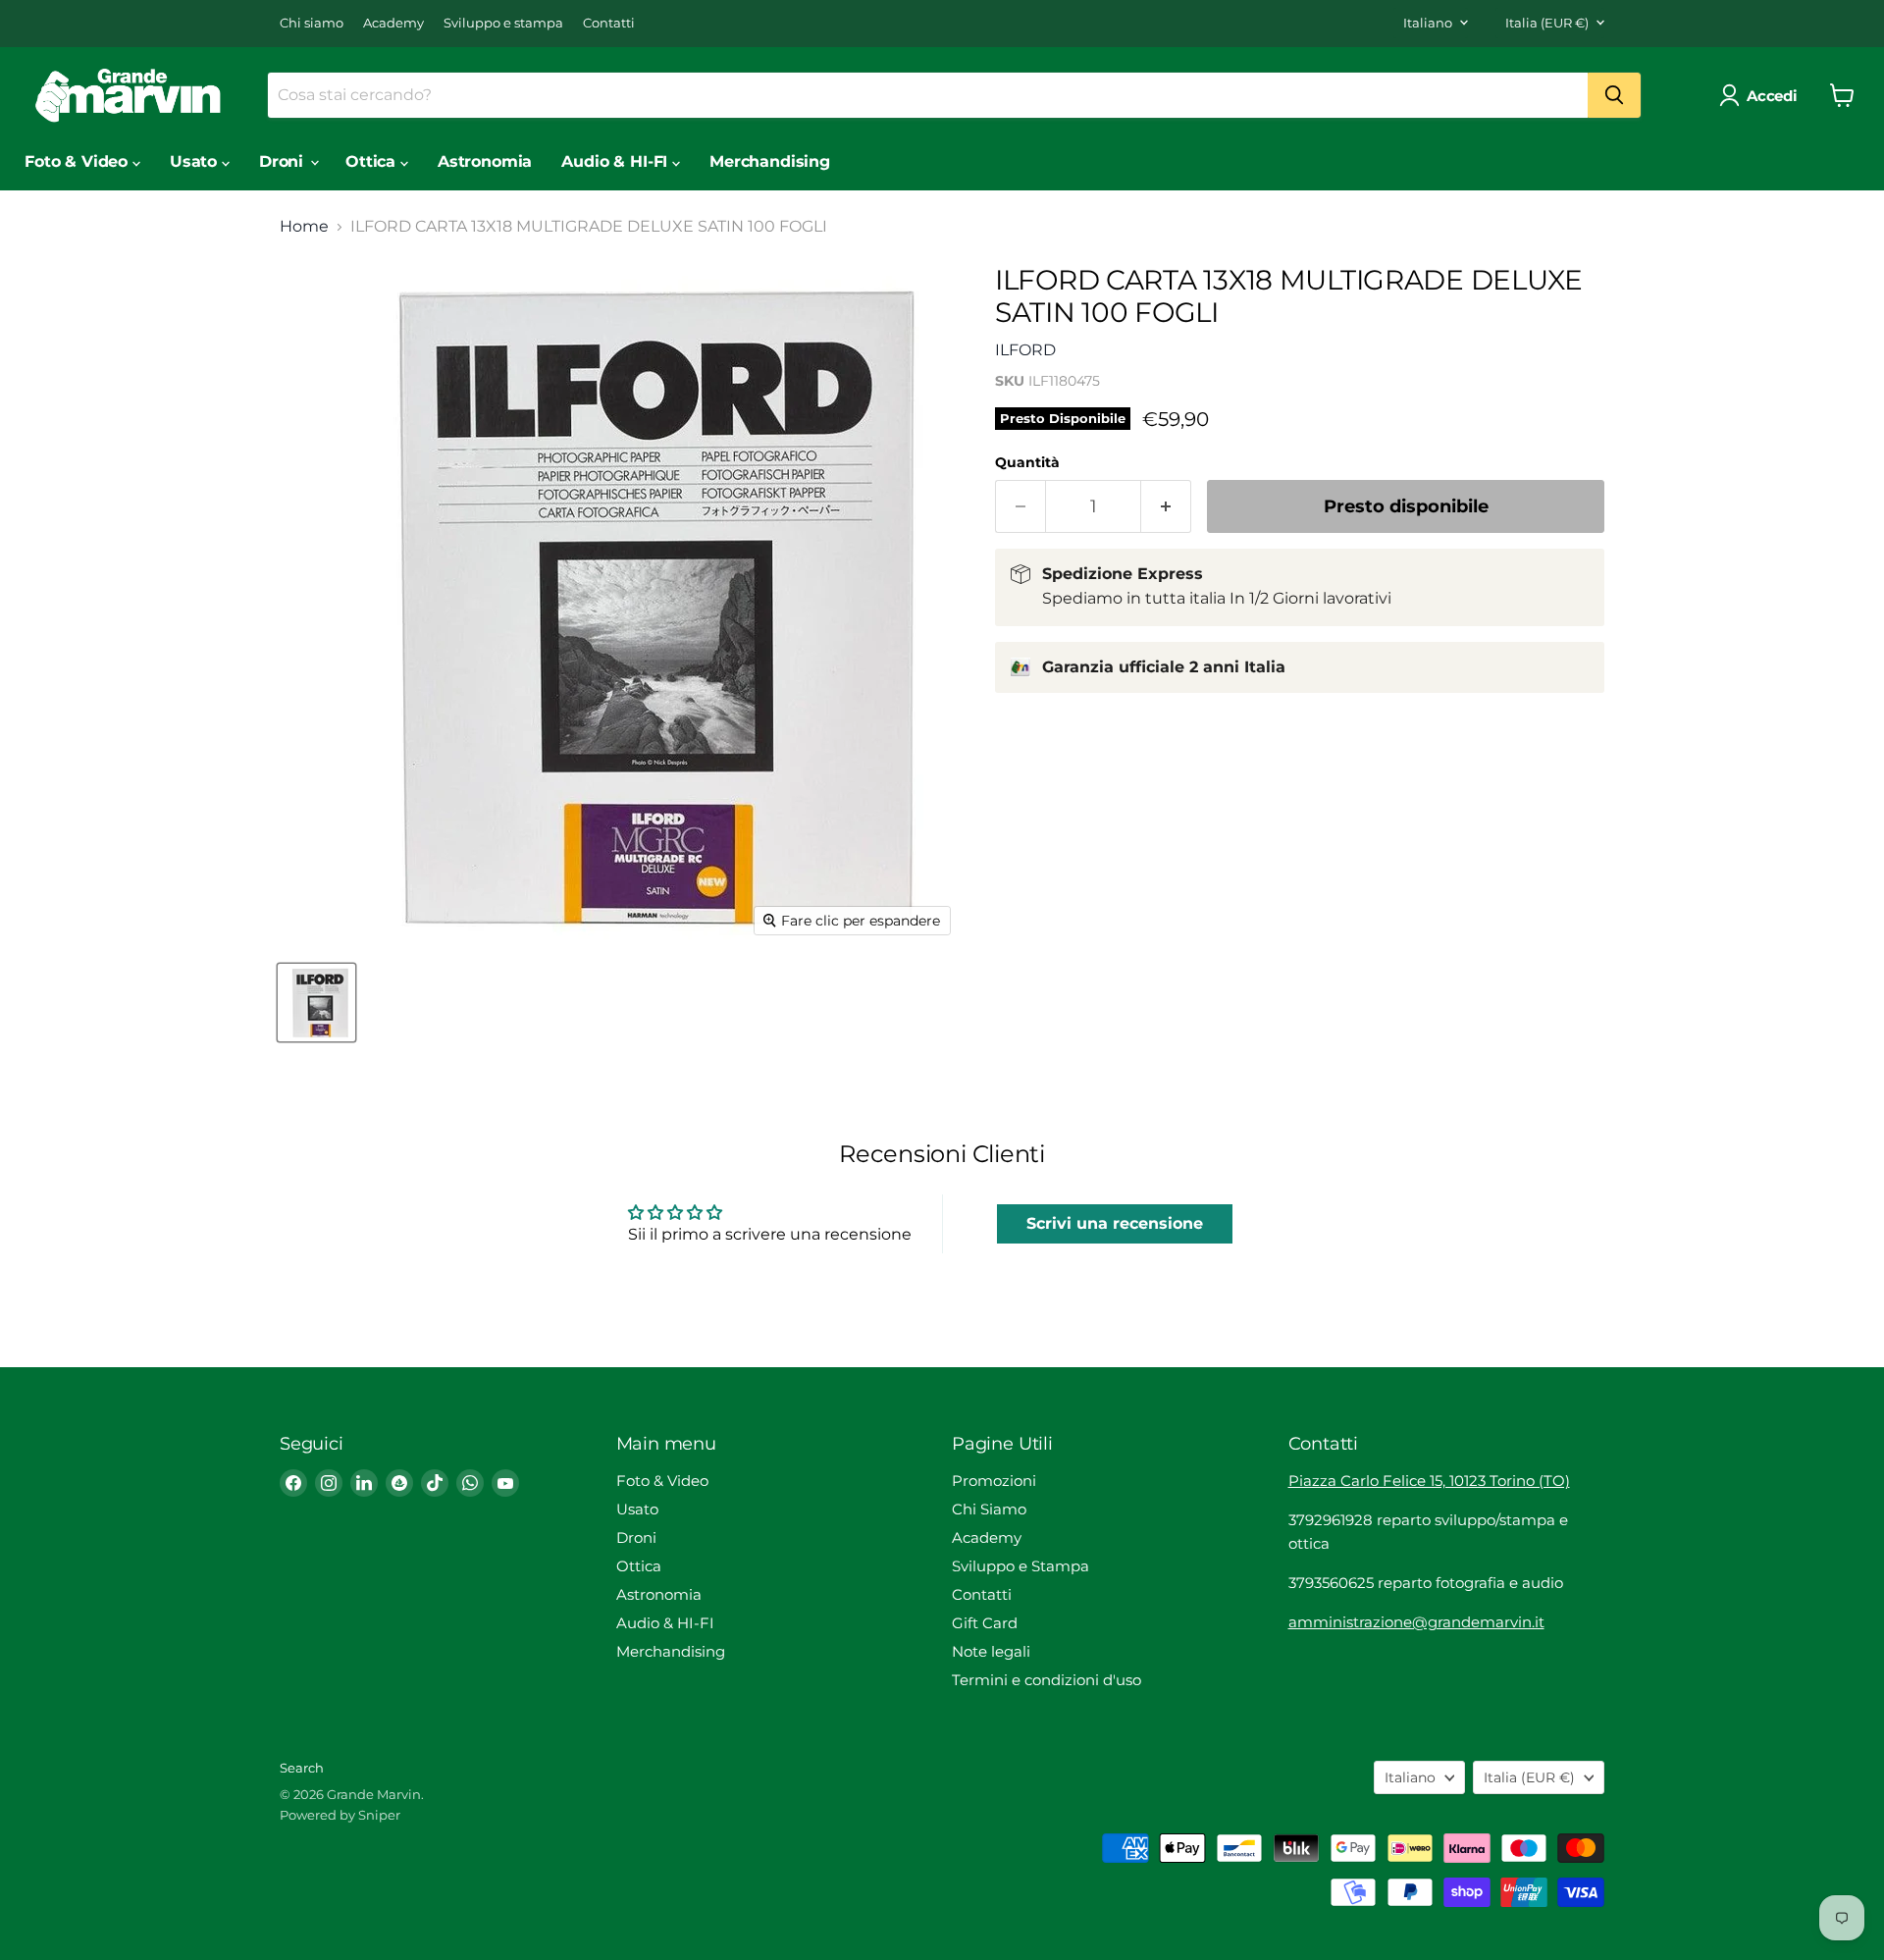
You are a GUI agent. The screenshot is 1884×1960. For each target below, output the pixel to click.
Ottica (373, 161)
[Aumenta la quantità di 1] (1166, 507)
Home (304, 227)
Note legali (991, 1651)
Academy (393, 23)
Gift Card (985, 1623)
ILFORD (1025, 350)
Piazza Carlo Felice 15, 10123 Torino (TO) (1429, 1481)
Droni (284, 161)
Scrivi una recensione (1115, 1223)
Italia (1547, 23)
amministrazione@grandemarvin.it (1416, 1622)
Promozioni (994, 1481)
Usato (196, 161)
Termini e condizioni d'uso (1047, 1680)
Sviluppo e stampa (503, 23)
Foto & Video (78, 161)
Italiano (1428, 23)
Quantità (1027, 462)
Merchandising (770, 161)
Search (302, 1768)
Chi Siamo (989, 1509)
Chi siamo (312, 23)
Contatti (609, 23)
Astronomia (485, 161)
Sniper (379, 1815)
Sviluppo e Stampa (1020, 1566)
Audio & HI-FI (617, 161)
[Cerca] (1614, 95)
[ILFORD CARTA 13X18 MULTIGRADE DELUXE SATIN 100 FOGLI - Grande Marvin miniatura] (316, 1003)
